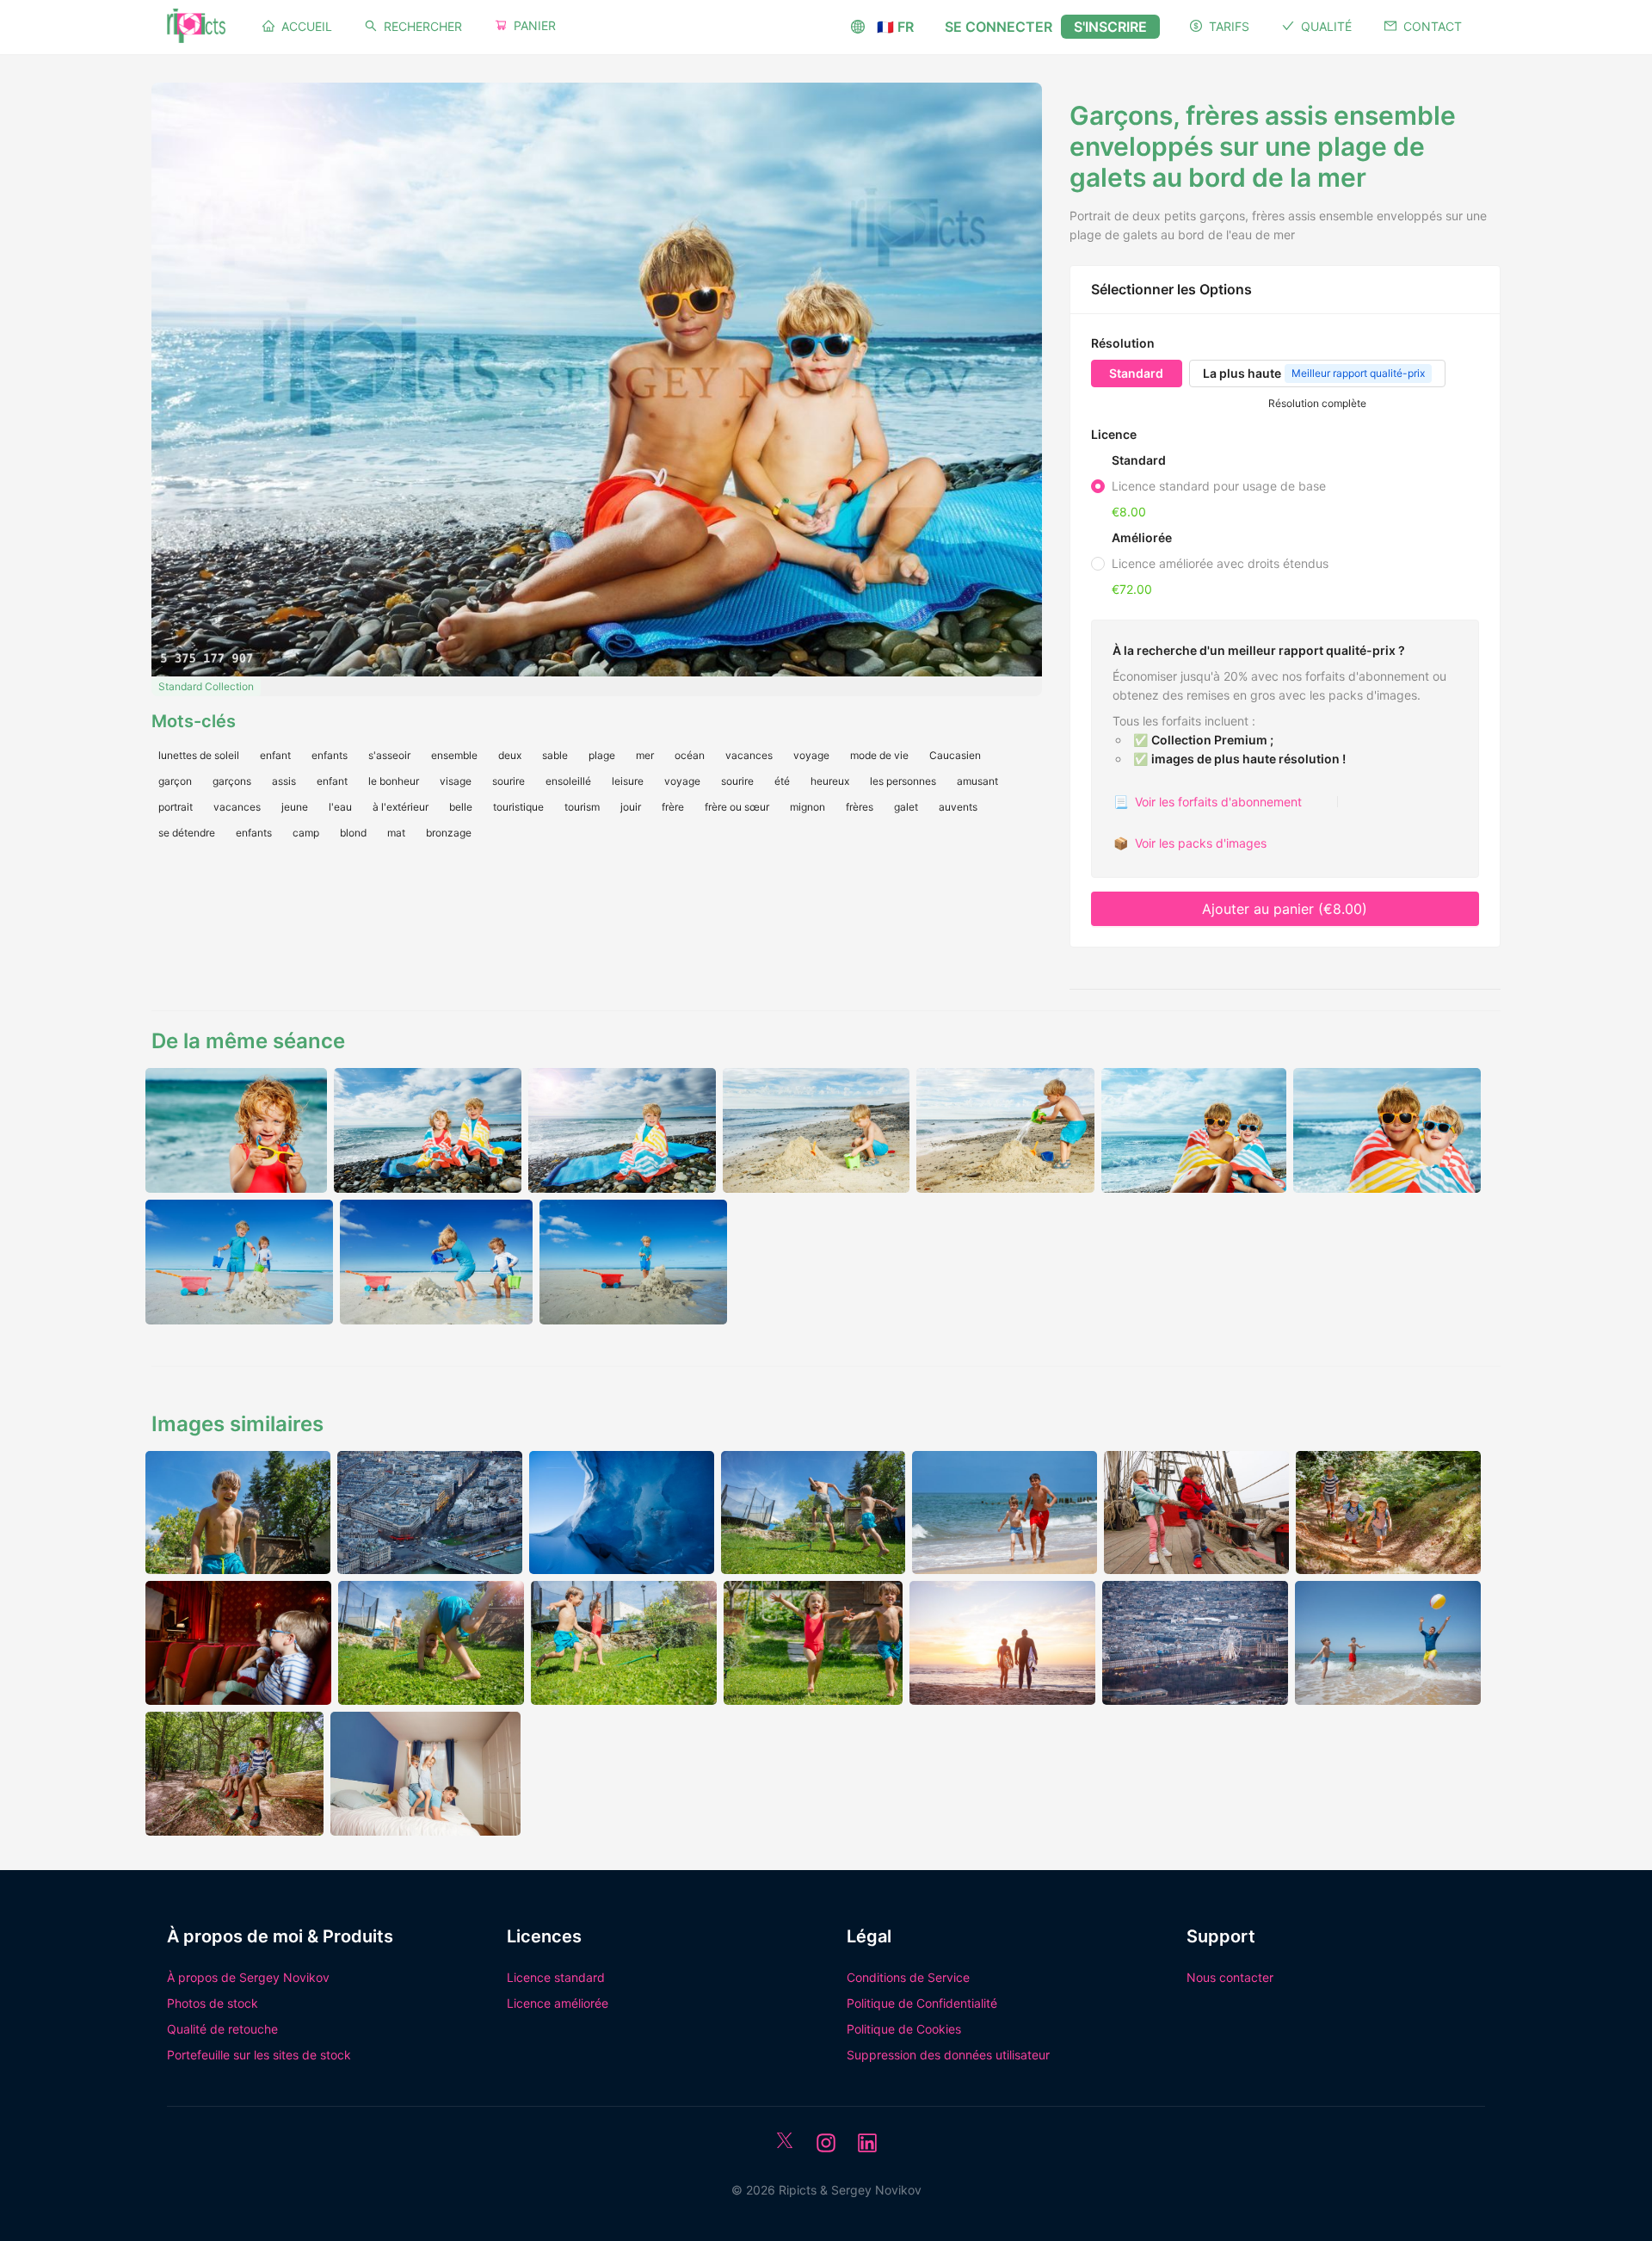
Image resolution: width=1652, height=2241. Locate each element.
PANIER (535, 25)
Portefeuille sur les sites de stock (259, 2055)
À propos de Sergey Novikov (248, 1977)
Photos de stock (213, 2003)
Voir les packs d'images (1190, 843)
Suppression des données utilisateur (948, 2055)
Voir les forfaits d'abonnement (1208, 802)
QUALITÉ (1326, 26)
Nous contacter (1230, 1977)
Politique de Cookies (904, 2029)
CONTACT (1433, 26)
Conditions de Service (908, 1977)
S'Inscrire (1110, 27)
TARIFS (1229, 26)
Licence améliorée (558, 2003)
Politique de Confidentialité (922, 2003)
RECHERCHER (423, 26)
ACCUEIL (307, 26)
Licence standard (556, 1977)
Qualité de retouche (222, 2029)
